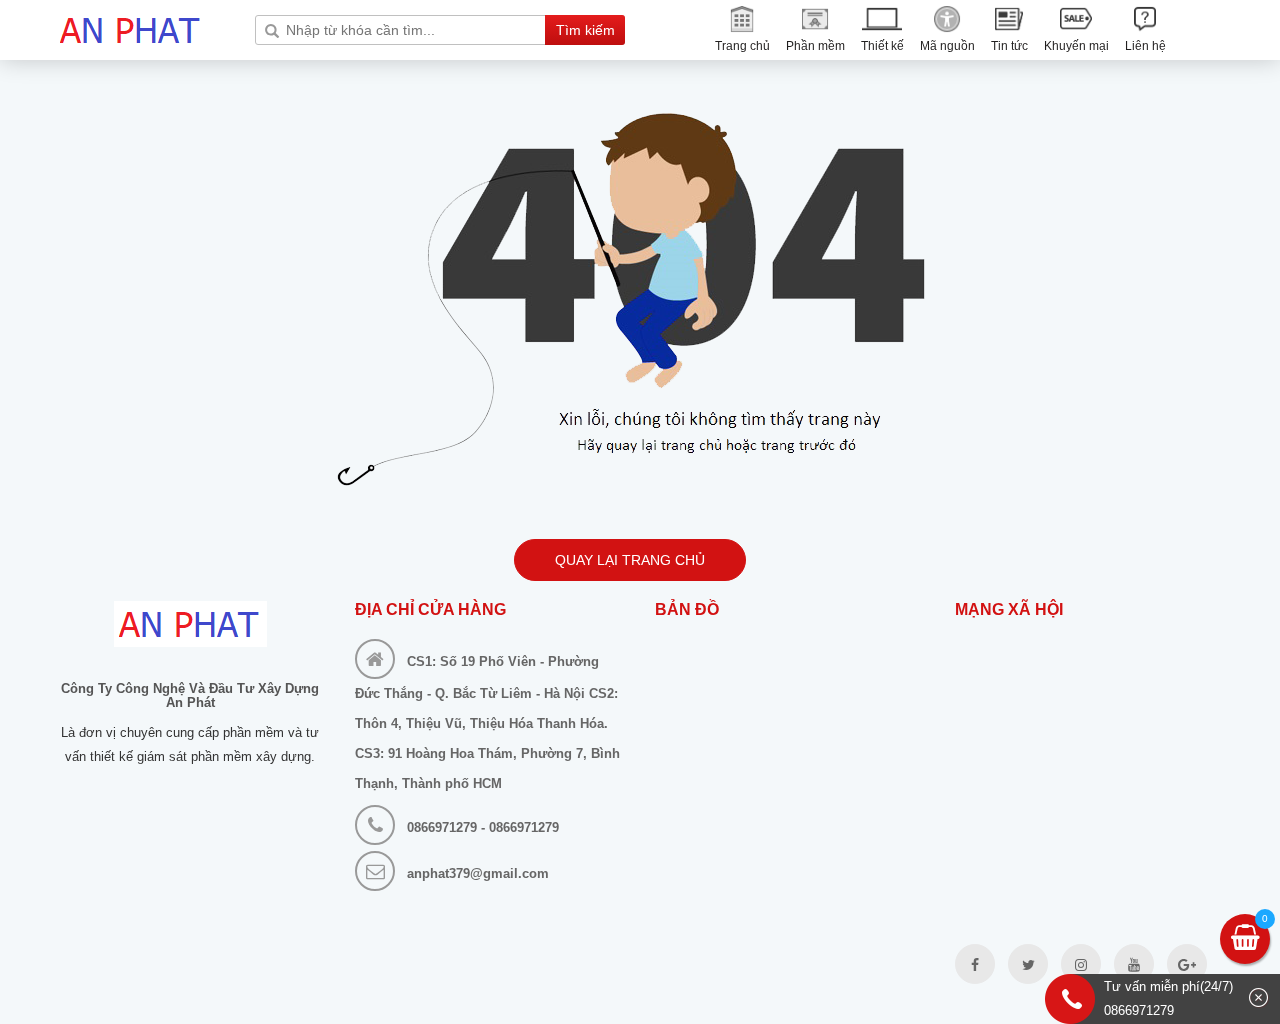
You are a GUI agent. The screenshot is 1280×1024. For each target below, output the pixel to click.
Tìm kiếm (585, 30)
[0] (1245, 941)
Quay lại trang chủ (630, 560)
